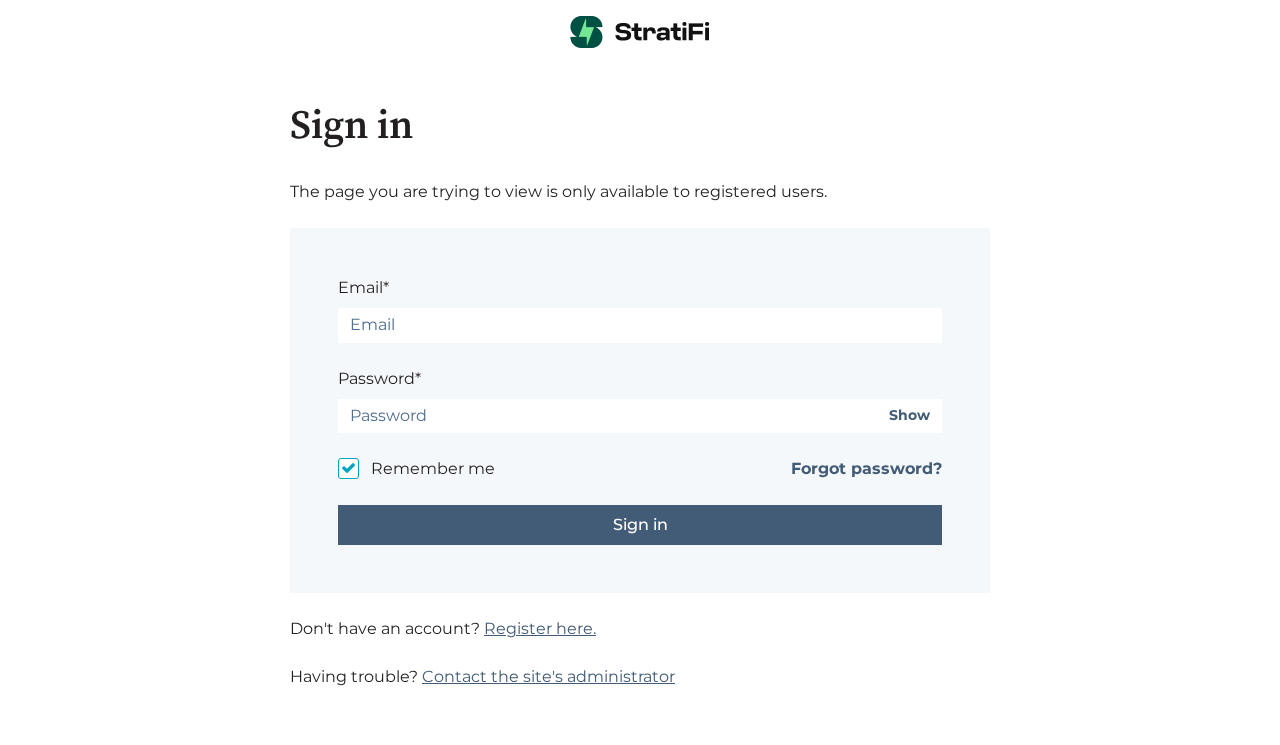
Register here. (540, 628)
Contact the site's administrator (548, 676)
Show (909, 415)
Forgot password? (866, 468)
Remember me (433, 468)
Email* (363, 287)
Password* (379, 378)
